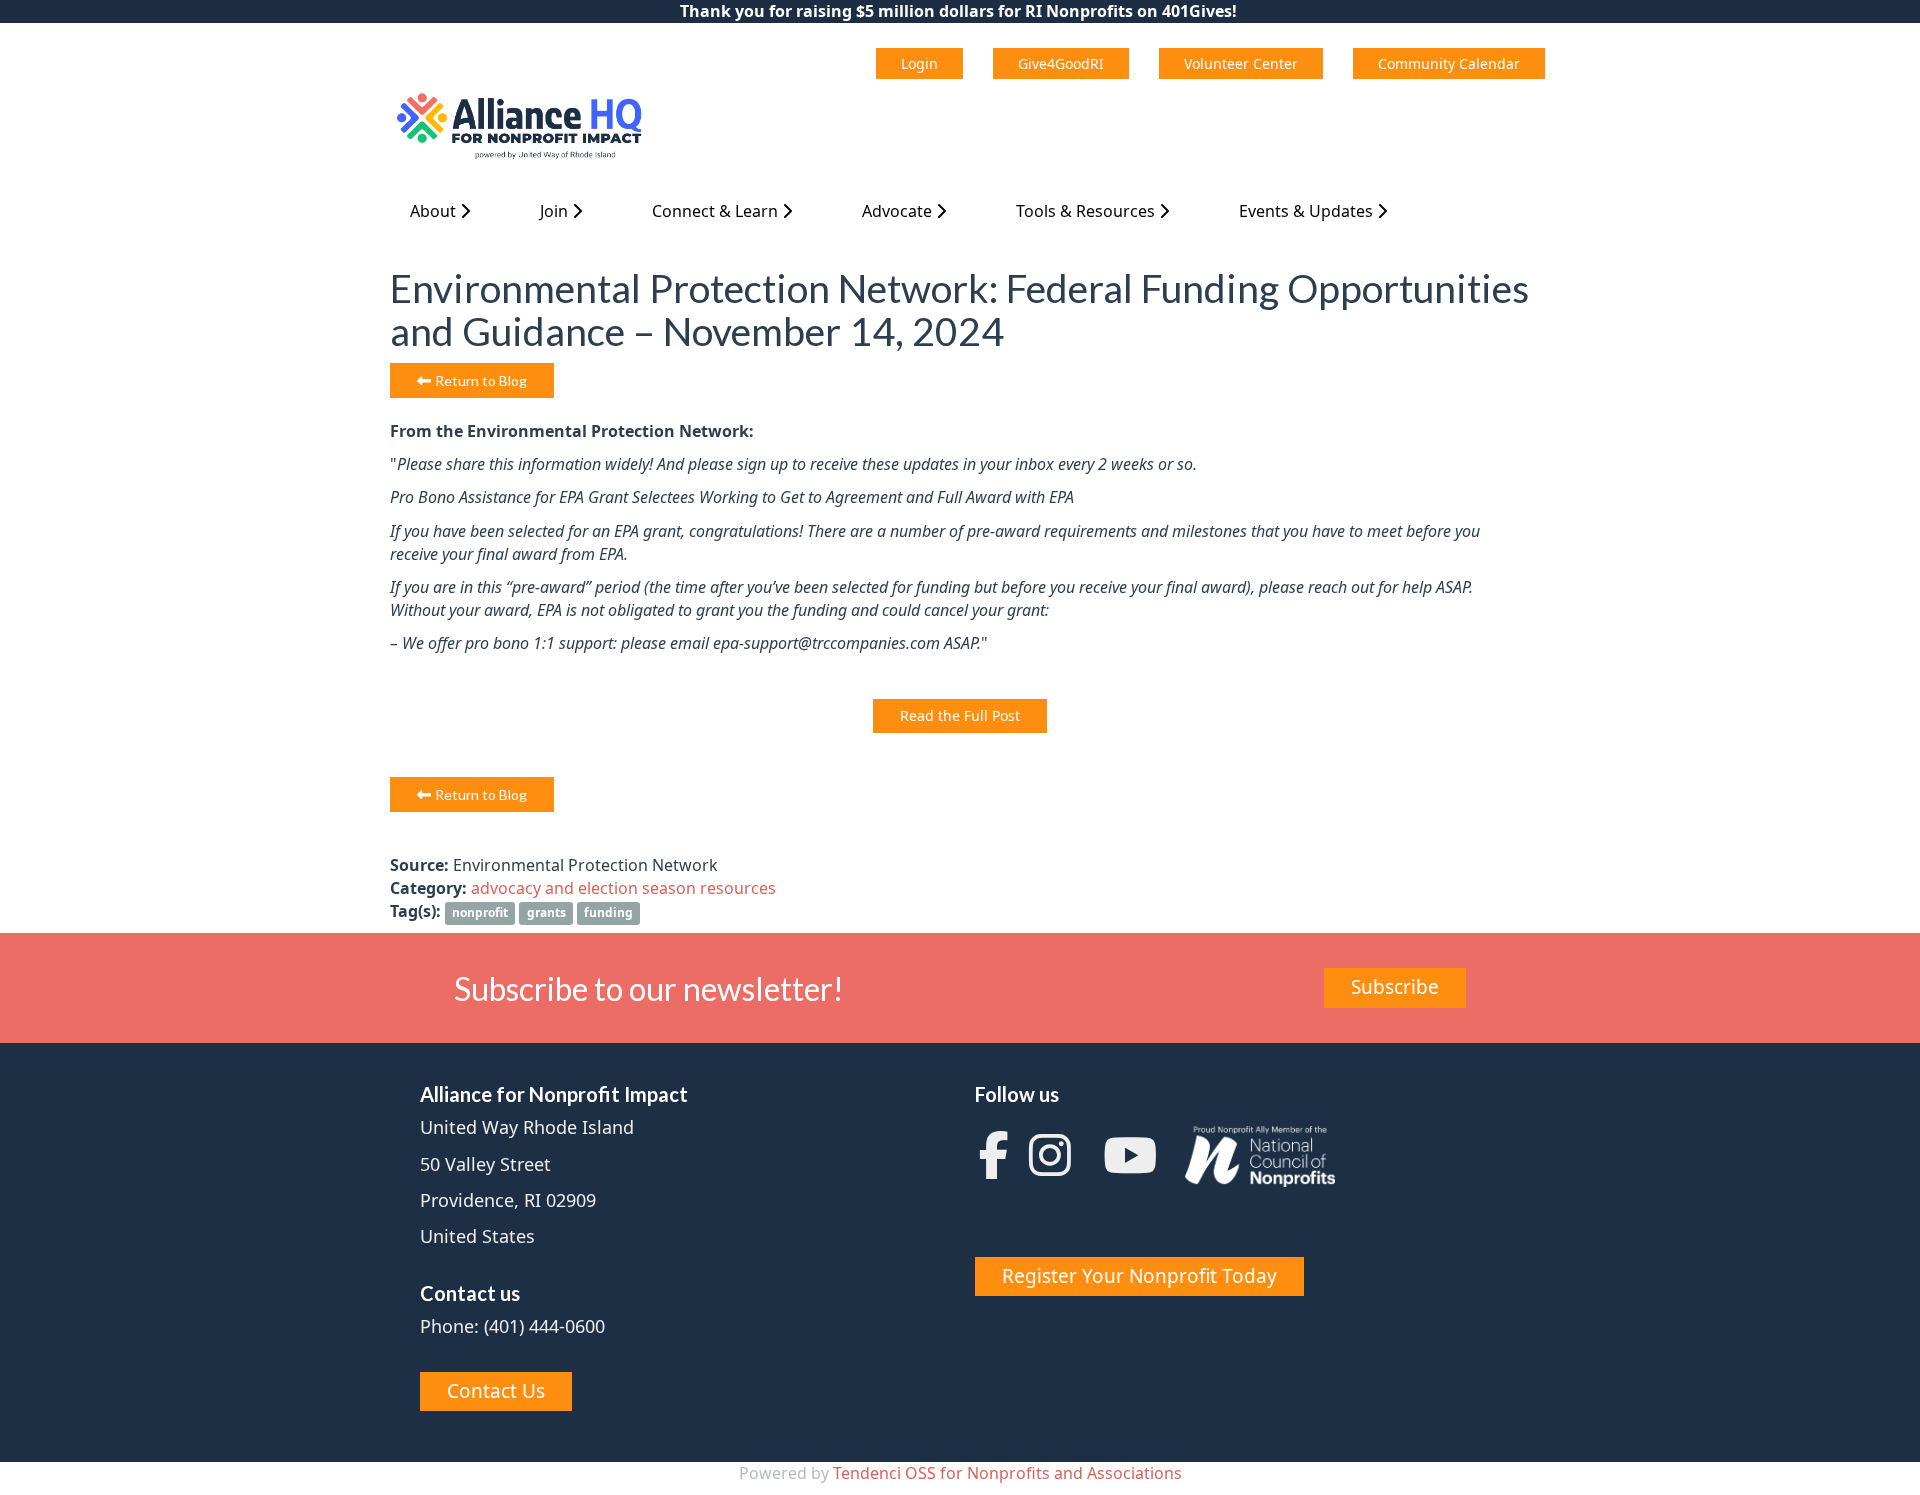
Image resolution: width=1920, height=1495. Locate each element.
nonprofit (480, 912)
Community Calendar (1449, 63)
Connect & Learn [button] (717, 211)
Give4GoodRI (1061, 63)
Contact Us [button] (496, 1391)
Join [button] (556, 211)
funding (608, 912)
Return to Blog (481, 380)
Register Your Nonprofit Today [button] (1139, 1276)
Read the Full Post (960, 715)
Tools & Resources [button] (1087, 211)
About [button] (435, 211)
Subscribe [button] (1395, 987)
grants (546, 912)
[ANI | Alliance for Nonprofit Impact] (521, 127)
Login (919, 63)
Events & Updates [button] (1308, 211)
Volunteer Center (1241, 63)
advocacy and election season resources (623, 888)
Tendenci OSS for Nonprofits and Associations (1007, 1473)
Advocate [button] (899, 211)
